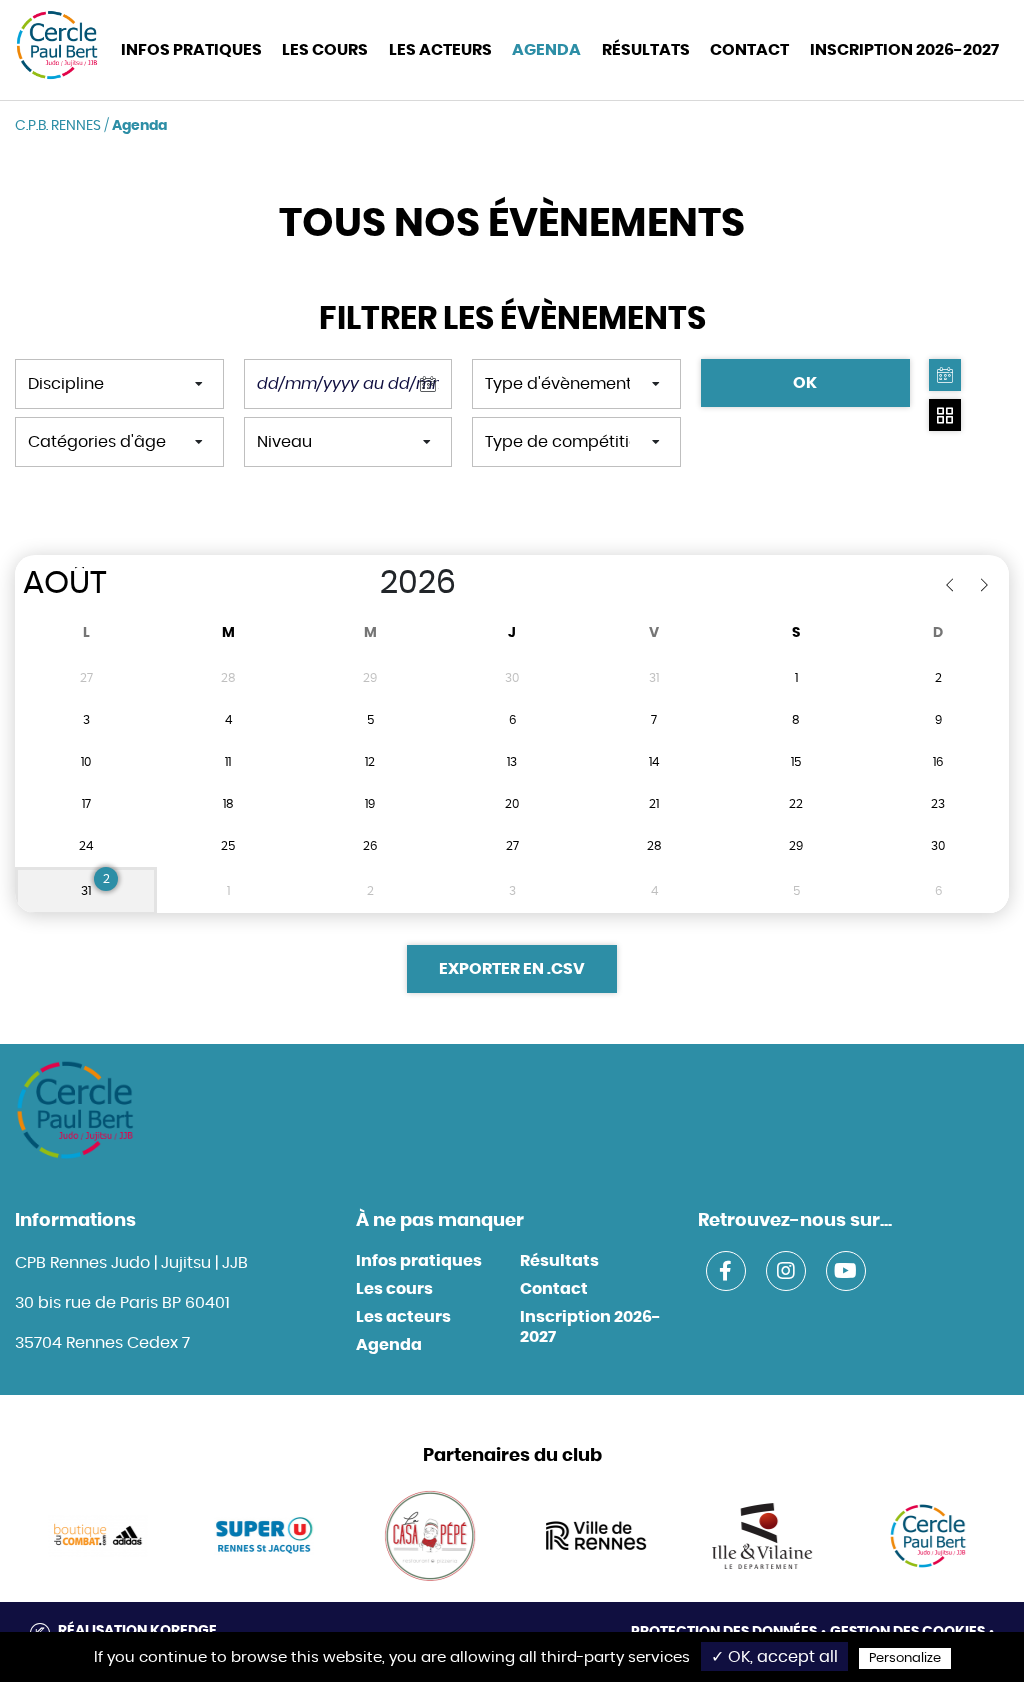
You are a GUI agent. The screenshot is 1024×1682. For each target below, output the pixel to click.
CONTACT (749, 50)
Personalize (905, 1658)
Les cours (325, 50)
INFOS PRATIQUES (191, 50)
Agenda (546, 50)
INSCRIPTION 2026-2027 (904, 50)
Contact (554, 1289)
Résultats (646, 50)
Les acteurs (440, 50)
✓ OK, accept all (774, 1657)
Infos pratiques (419, 1261)
